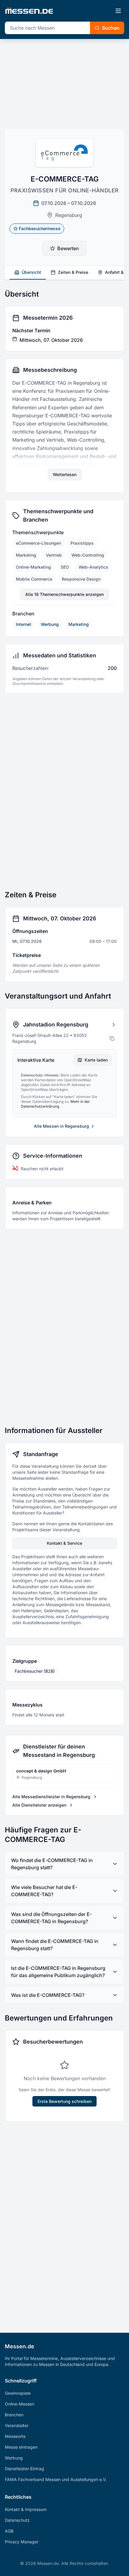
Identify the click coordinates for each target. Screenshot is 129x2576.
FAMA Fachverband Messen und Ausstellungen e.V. (56, 2479)
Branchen (14, 2415)
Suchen (111, 28)
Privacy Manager (22, 2542)
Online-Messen (19, 2404)
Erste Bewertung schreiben (64, 2101)
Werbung (50, 624)
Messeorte (15, 2436)
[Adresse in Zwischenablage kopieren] (112, 1038)
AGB (9, 2531)
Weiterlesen (65, 474)
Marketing (79, 624)
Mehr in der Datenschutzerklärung (55, 1104)
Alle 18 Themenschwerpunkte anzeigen (64, 594)
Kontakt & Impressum (26, 2509)
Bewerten (68, 248)
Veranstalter (17, 2425)
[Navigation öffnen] (118, 11)
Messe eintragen (21, 2447)
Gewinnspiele (18, 2393)
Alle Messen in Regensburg (61, 1126)
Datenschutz (17, 2520)
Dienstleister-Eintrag (24, 2469)
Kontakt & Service (64, 1543)
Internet (24, 624)
